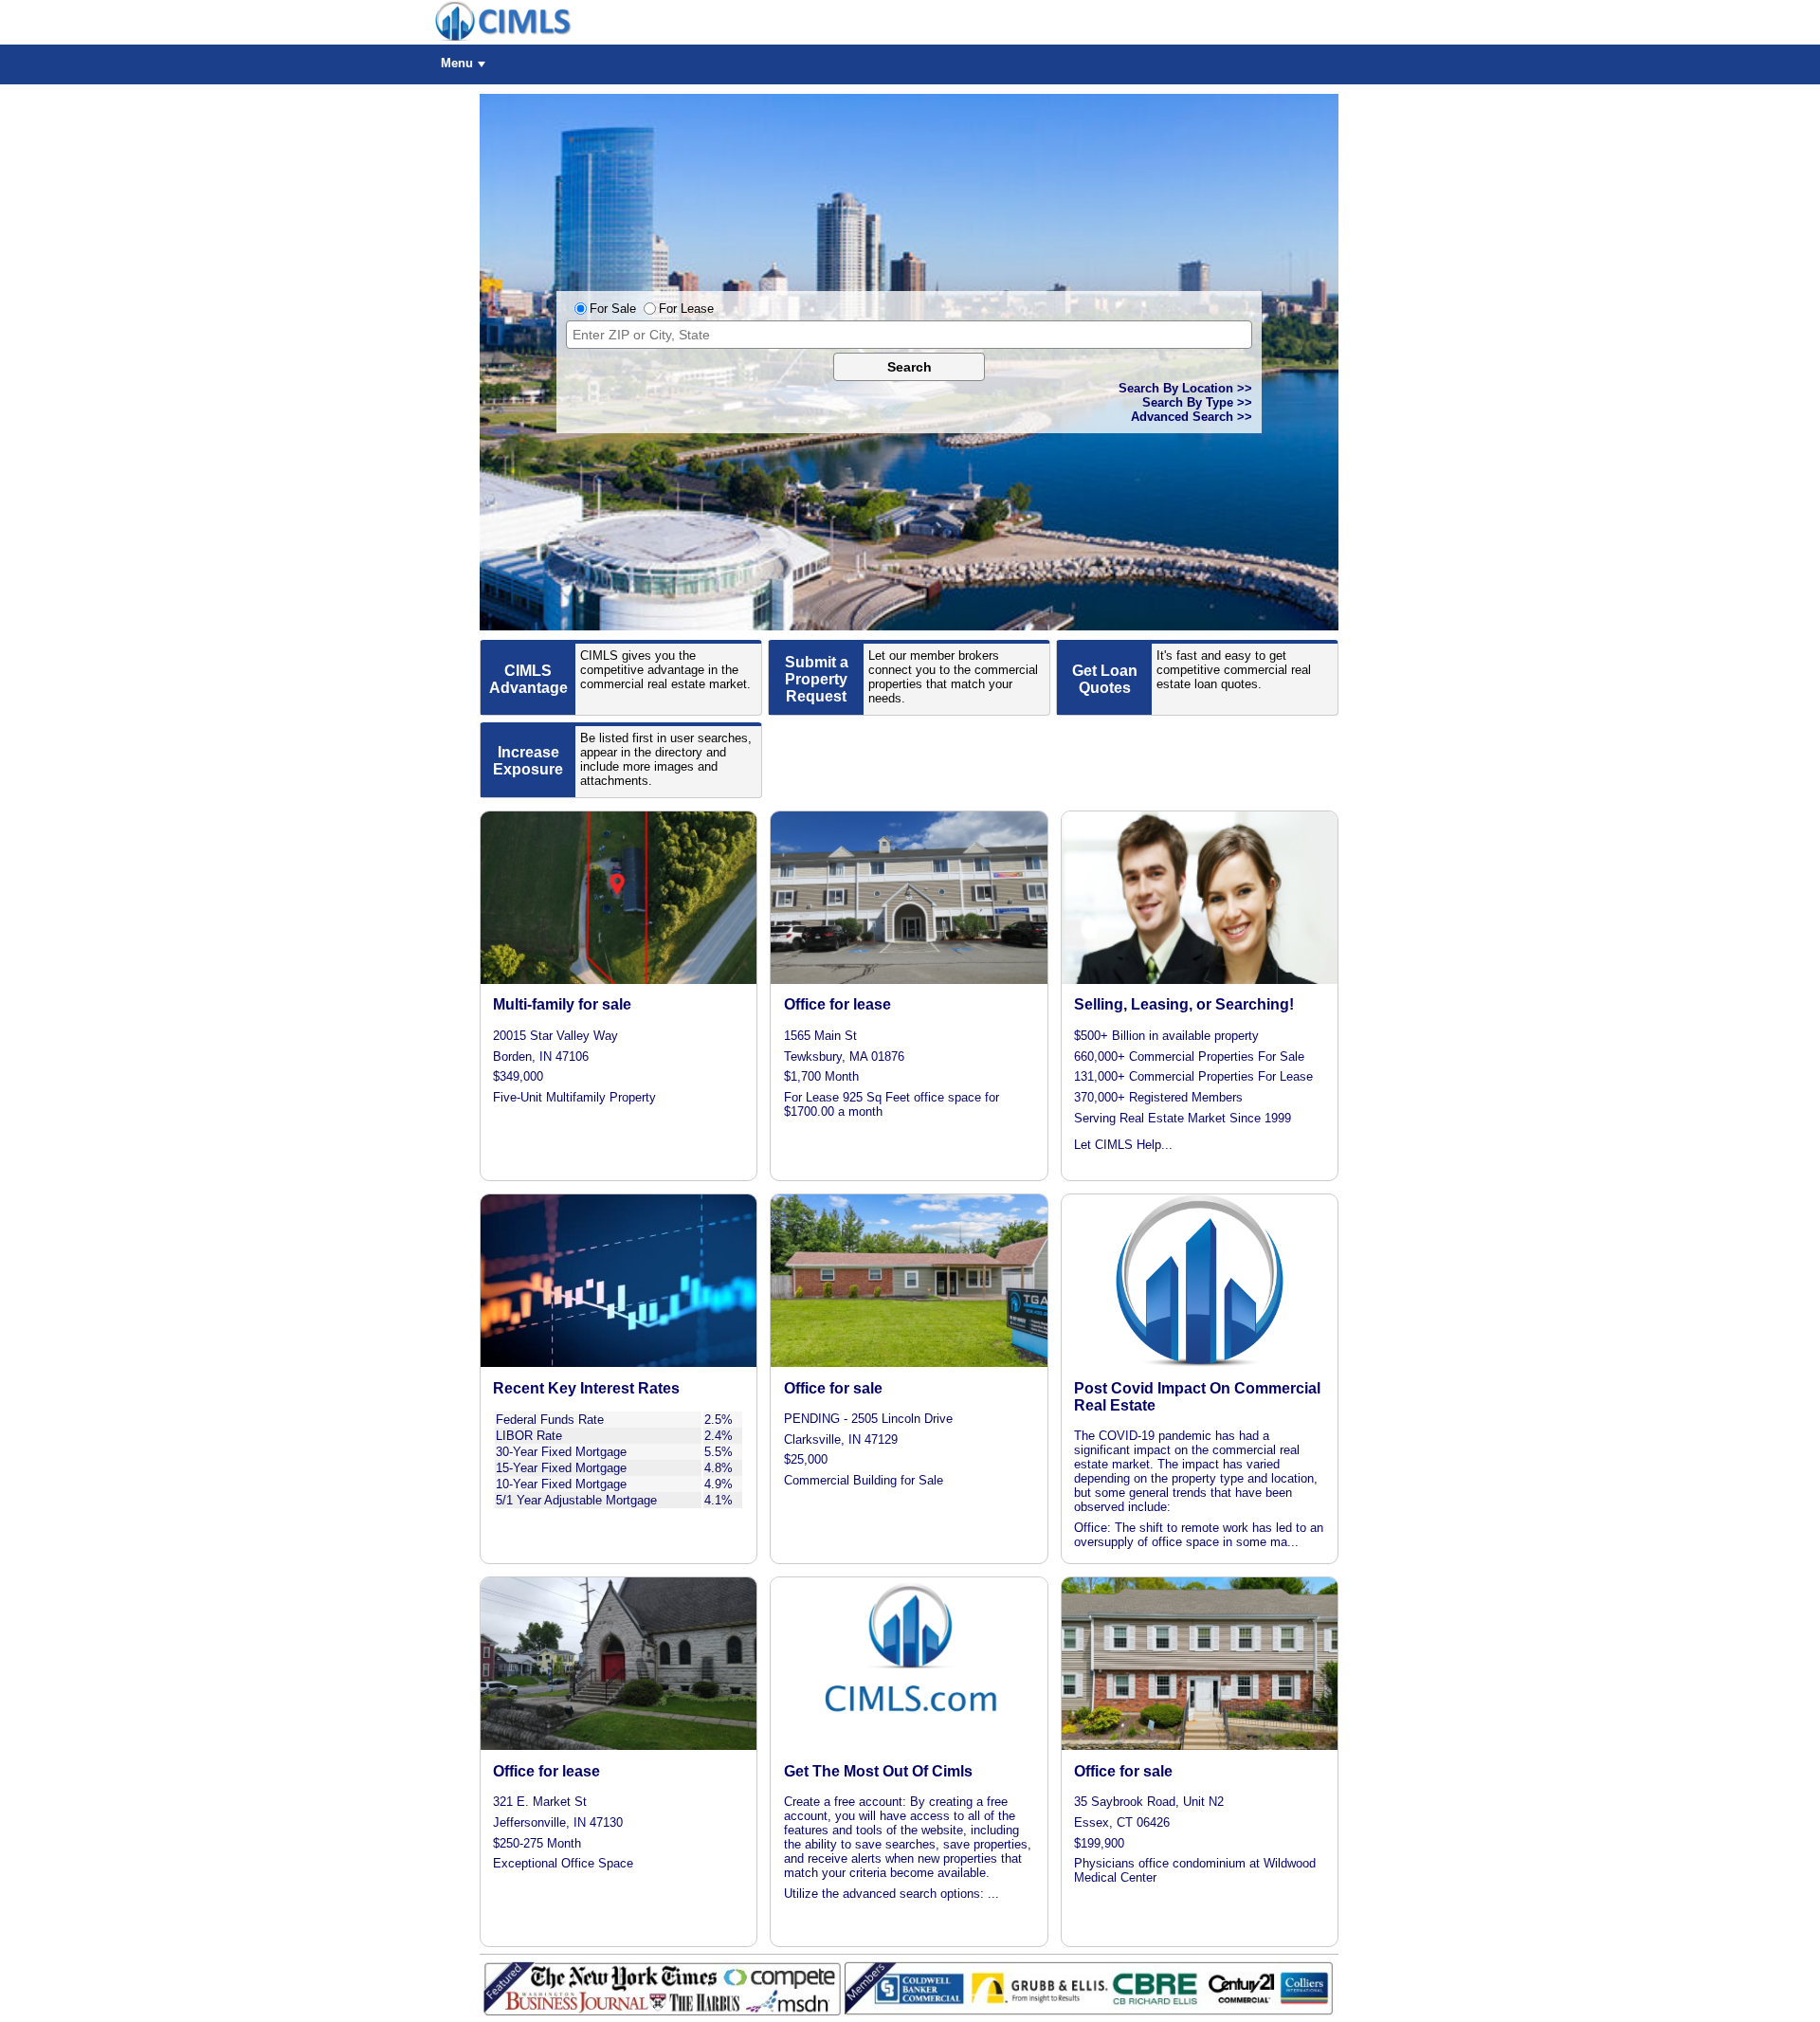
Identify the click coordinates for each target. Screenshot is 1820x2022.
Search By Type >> (1197, 402)
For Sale (613, 309)
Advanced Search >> (1192, 417)
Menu (457, 63)
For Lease (686, 309)
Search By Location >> (1185, 388)
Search (910, 367)
